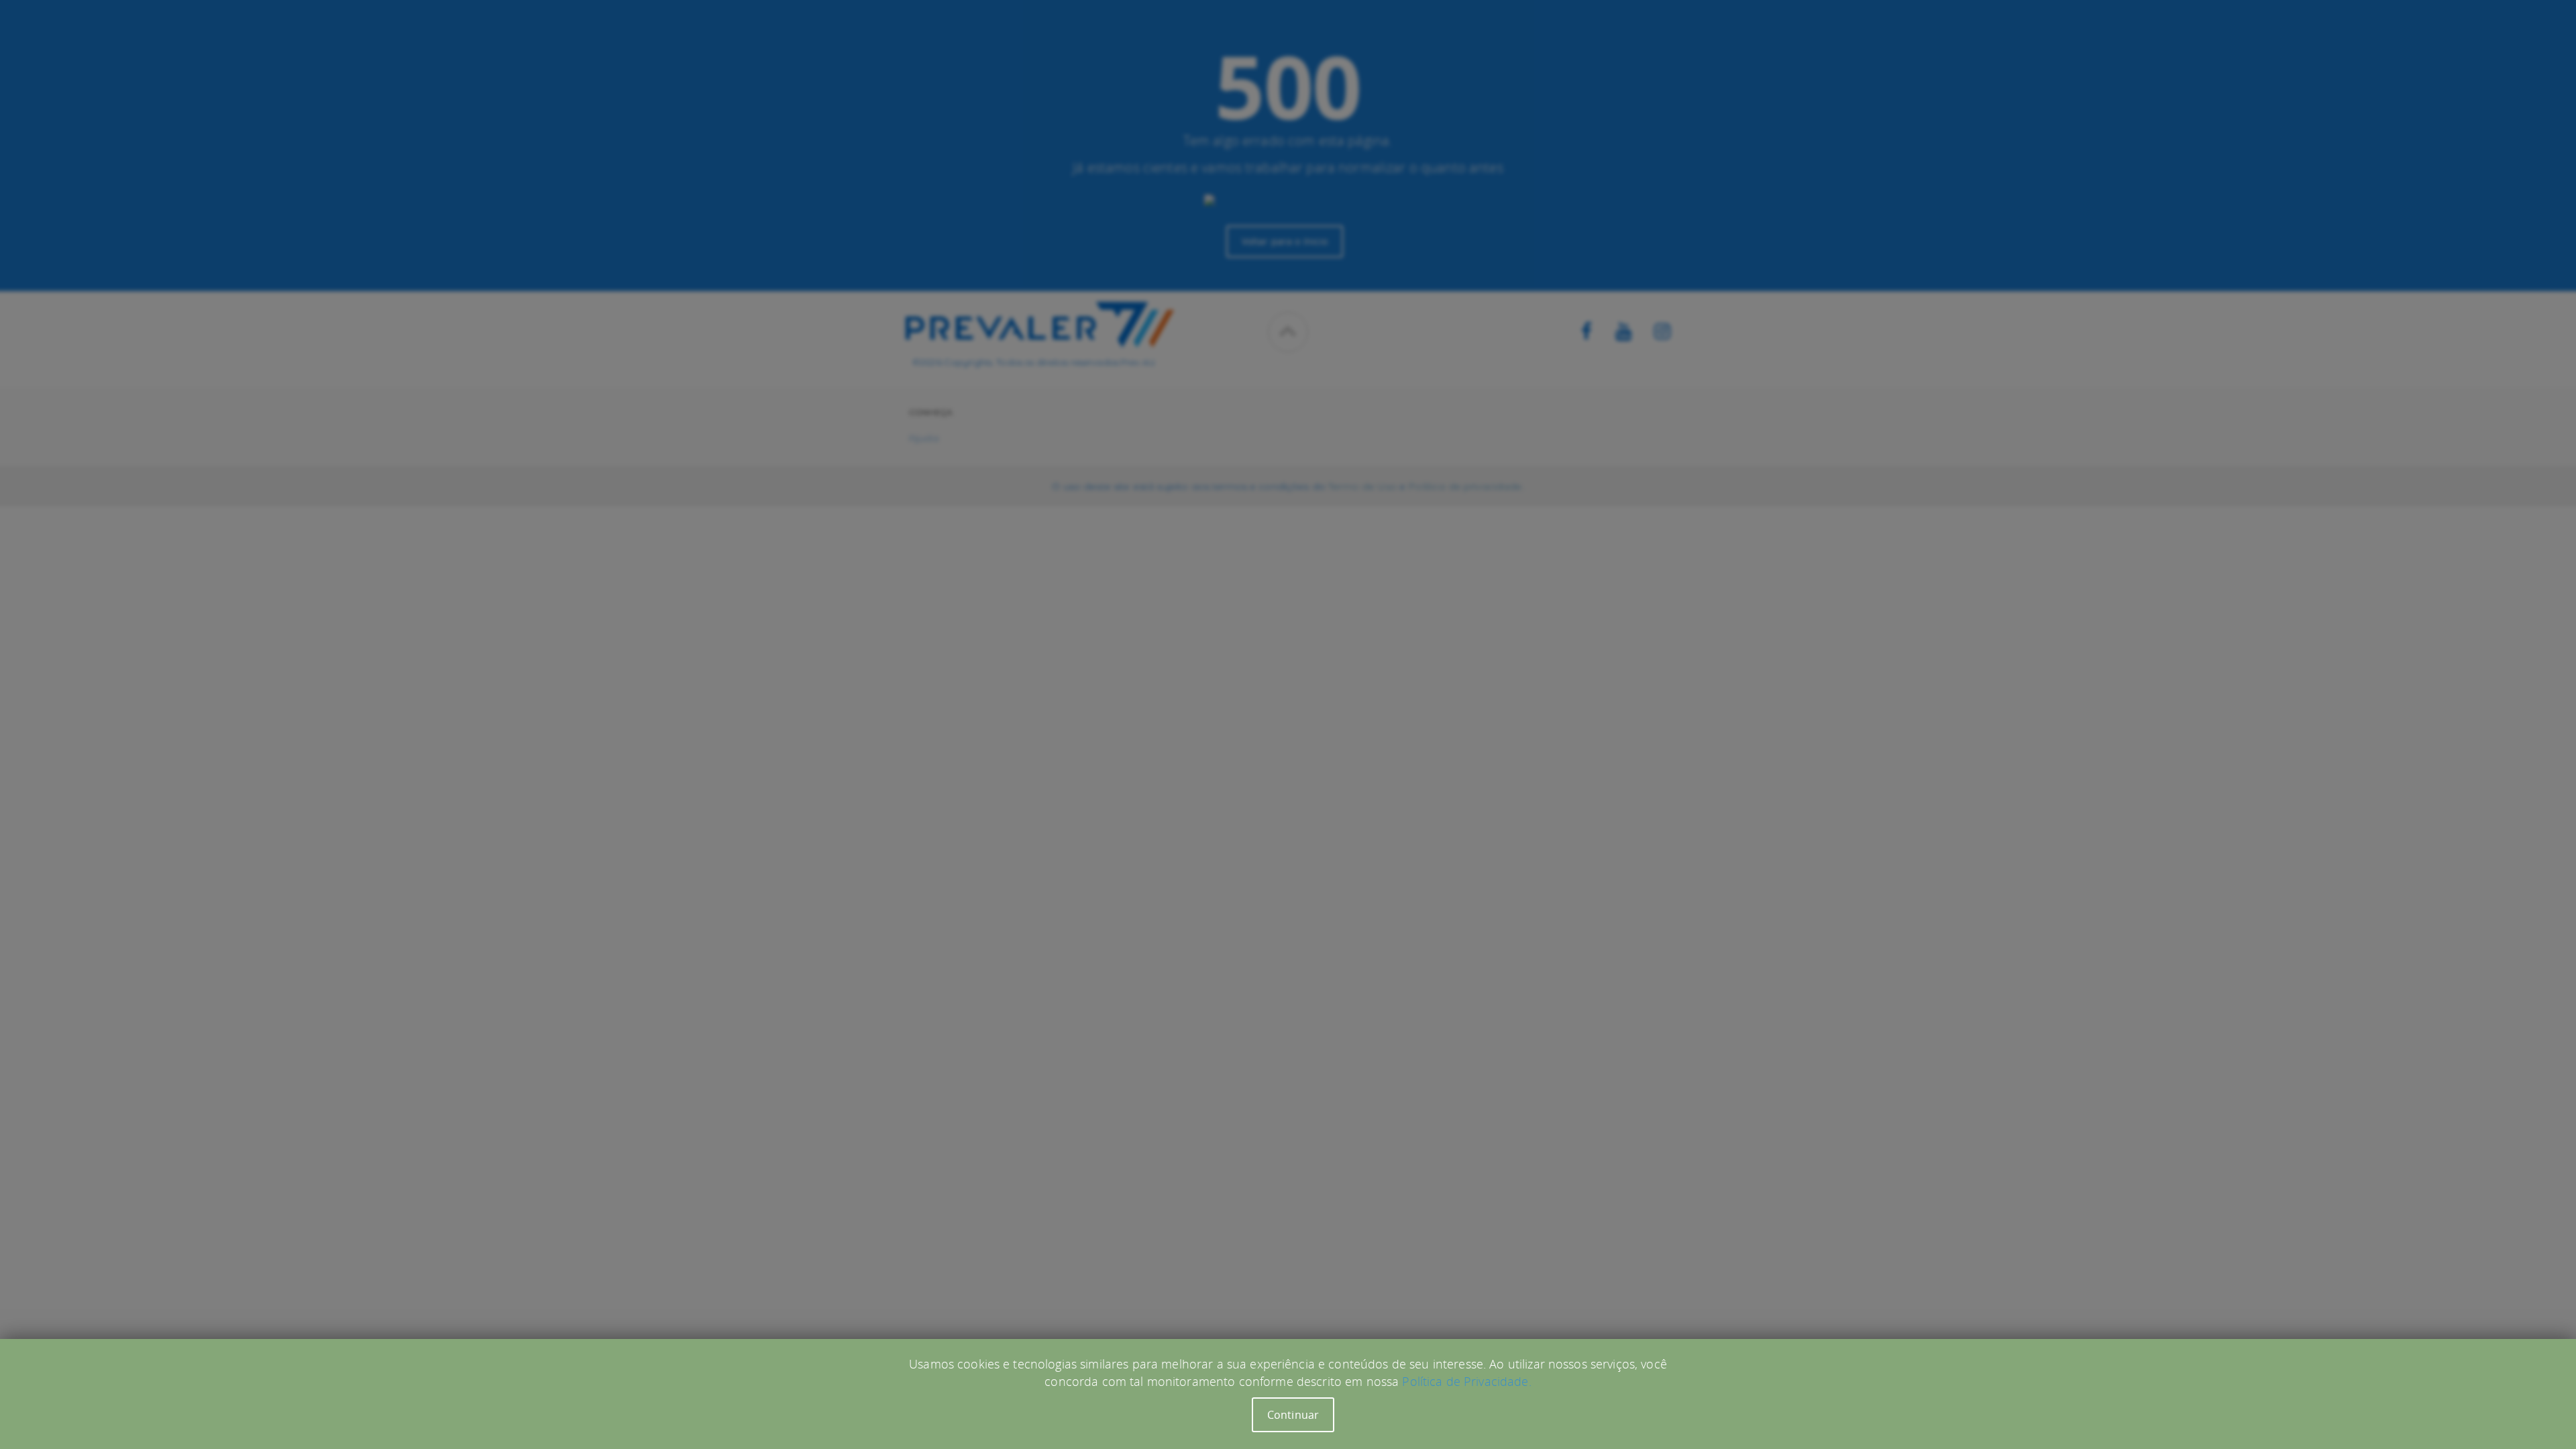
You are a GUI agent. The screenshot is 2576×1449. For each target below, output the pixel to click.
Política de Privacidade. (1466, 1381)
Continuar (1293, 1415)
